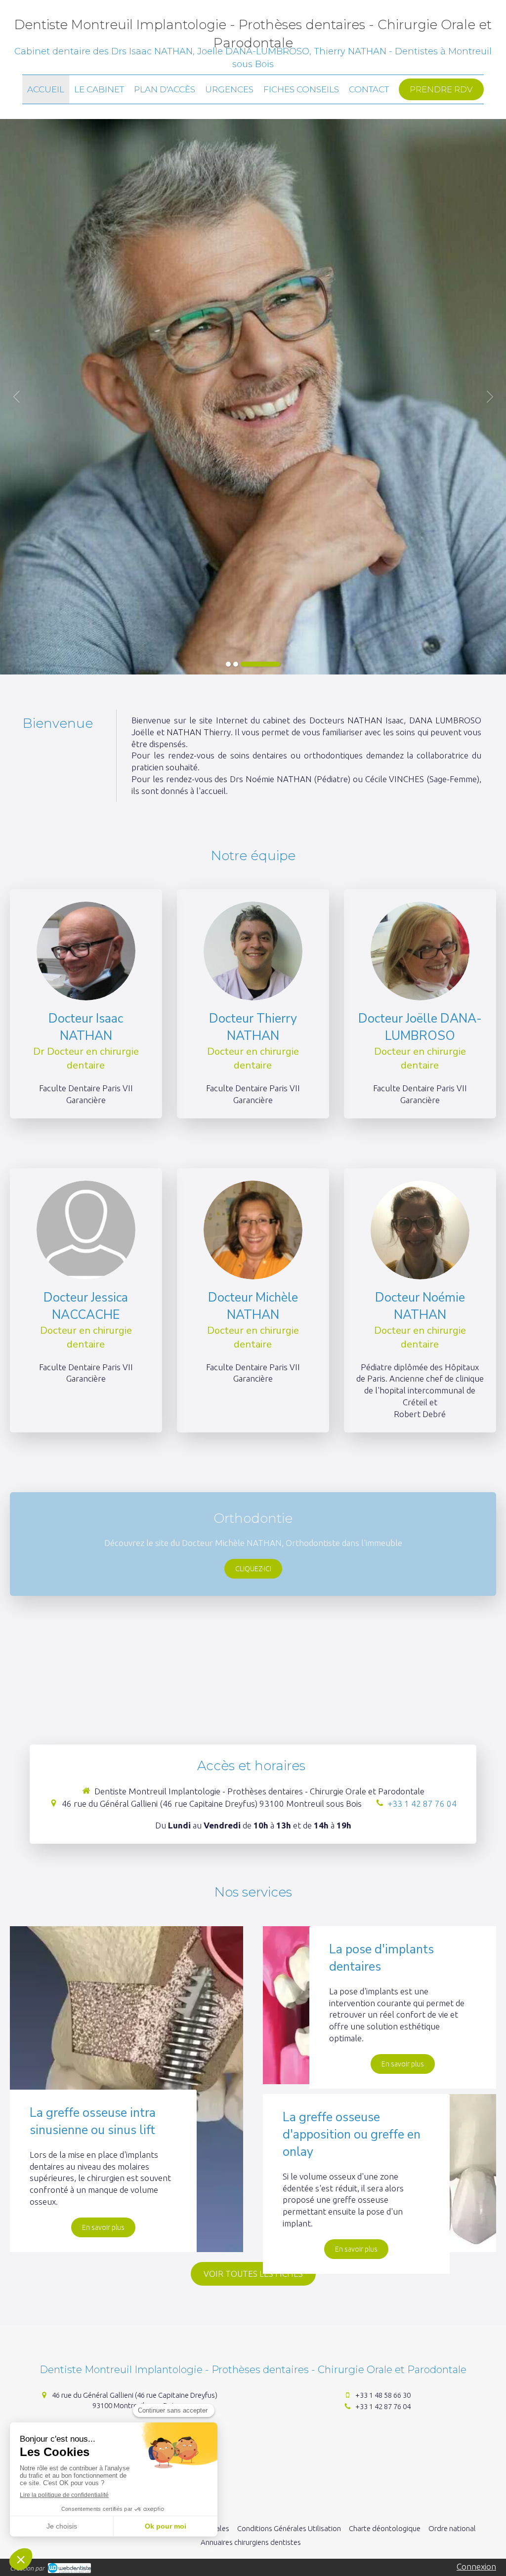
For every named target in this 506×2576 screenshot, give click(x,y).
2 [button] (236, 664)
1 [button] (228, 664)
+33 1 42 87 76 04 (422, 1803)
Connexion (476, 2566)
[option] (253, 397)
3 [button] (260, 664)
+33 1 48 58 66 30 (383, 2395)
